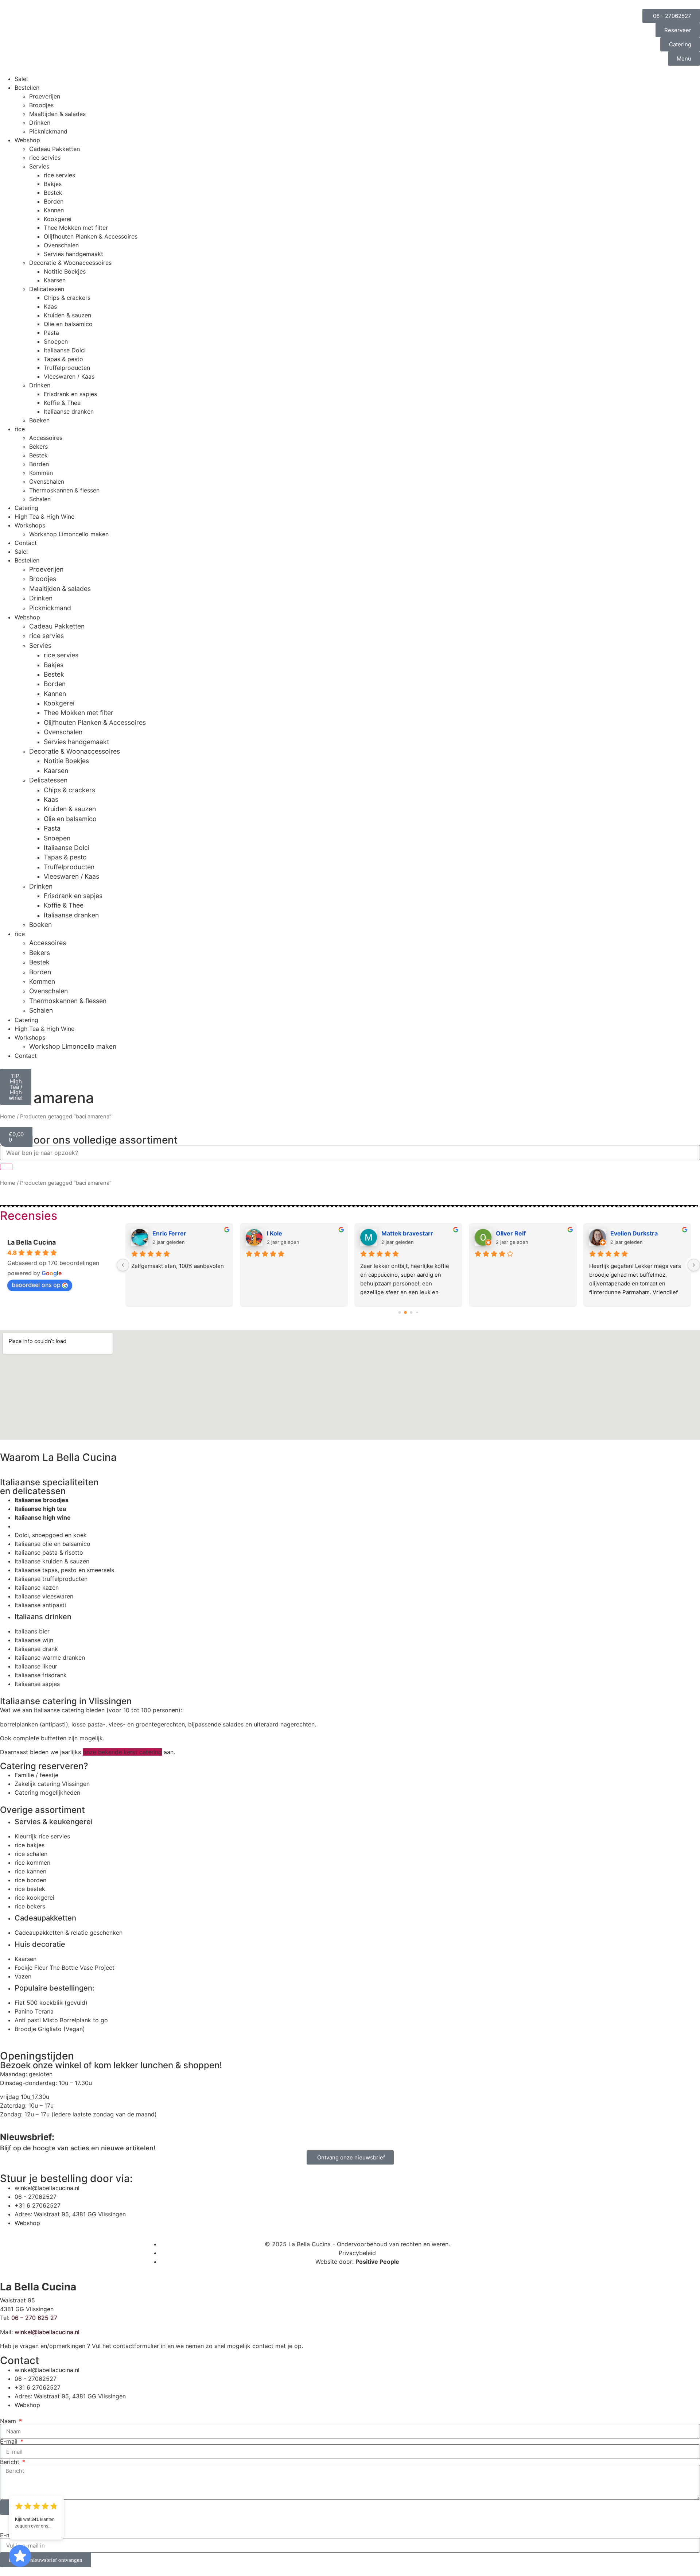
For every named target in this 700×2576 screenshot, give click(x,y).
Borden (54, 201)
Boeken (39, 420)
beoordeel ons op (36, 1285)
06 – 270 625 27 (34, 2318)
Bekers (38, 446)
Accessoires (46, 438)
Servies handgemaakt (73, 254)
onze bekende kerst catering (122, 1752)
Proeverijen (45, 96)
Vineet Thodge (288, 1233)
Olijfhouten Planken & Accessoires (91, 236)
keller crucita (400, 1233)
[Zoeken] (6, 1167)
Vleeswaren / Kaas (69, 376)
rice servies (45, 158)
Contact (26, 543)
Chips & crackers (67, 298)
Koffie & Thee (62, 403)
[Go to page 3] (417, 1312)
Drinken (40, 123)
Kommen (41, 473)
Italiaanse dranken (69, 411)
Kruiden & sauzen (67, 315)
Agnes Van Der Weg (639, 1233)
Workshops (30, 525)
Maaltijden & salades (57, 114)
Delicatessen (47, 289)
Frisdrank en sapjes (70, 394)
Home (8, 1117)
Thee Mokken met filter (76, 228)
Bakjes (53, 184)
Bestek (53, 193)
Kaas (50, 306)
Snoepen (56, 341)
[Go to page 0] (399, 1312)
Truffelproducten (67, 368)
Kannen (54, 210)
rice (20, 429)
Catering (26, 508)
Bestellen (27, 88)
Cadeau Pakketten (55, 149)
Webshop (27, 140)
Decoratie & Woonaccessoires (70, 263)
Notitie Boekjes (65, 271)
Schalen (40, 499)
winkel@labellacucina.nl (47, 2332)
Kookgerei (58, 219)
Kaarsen (55, 280)
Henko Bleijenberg (522, 1233)
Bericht (11, 2462)
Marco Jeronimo (176, 1233)
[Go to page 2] (411, 1312)
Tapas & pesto (63, 359)
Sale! (21, 79)
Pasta (51, 333)
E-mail (10, 2441)
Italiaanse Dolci (65, 350)
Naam (9, 2421)
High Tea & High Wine (44, 517)
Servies (39, 166)
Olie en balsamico (68, 324)
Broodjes (41, 105)
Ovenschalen (61, 245)
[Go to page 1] (406, 1312)
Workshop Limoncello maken (69, 534)
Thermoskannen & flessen (64, 490)
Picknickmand (48, 131)
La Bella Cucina (32, 1242)
